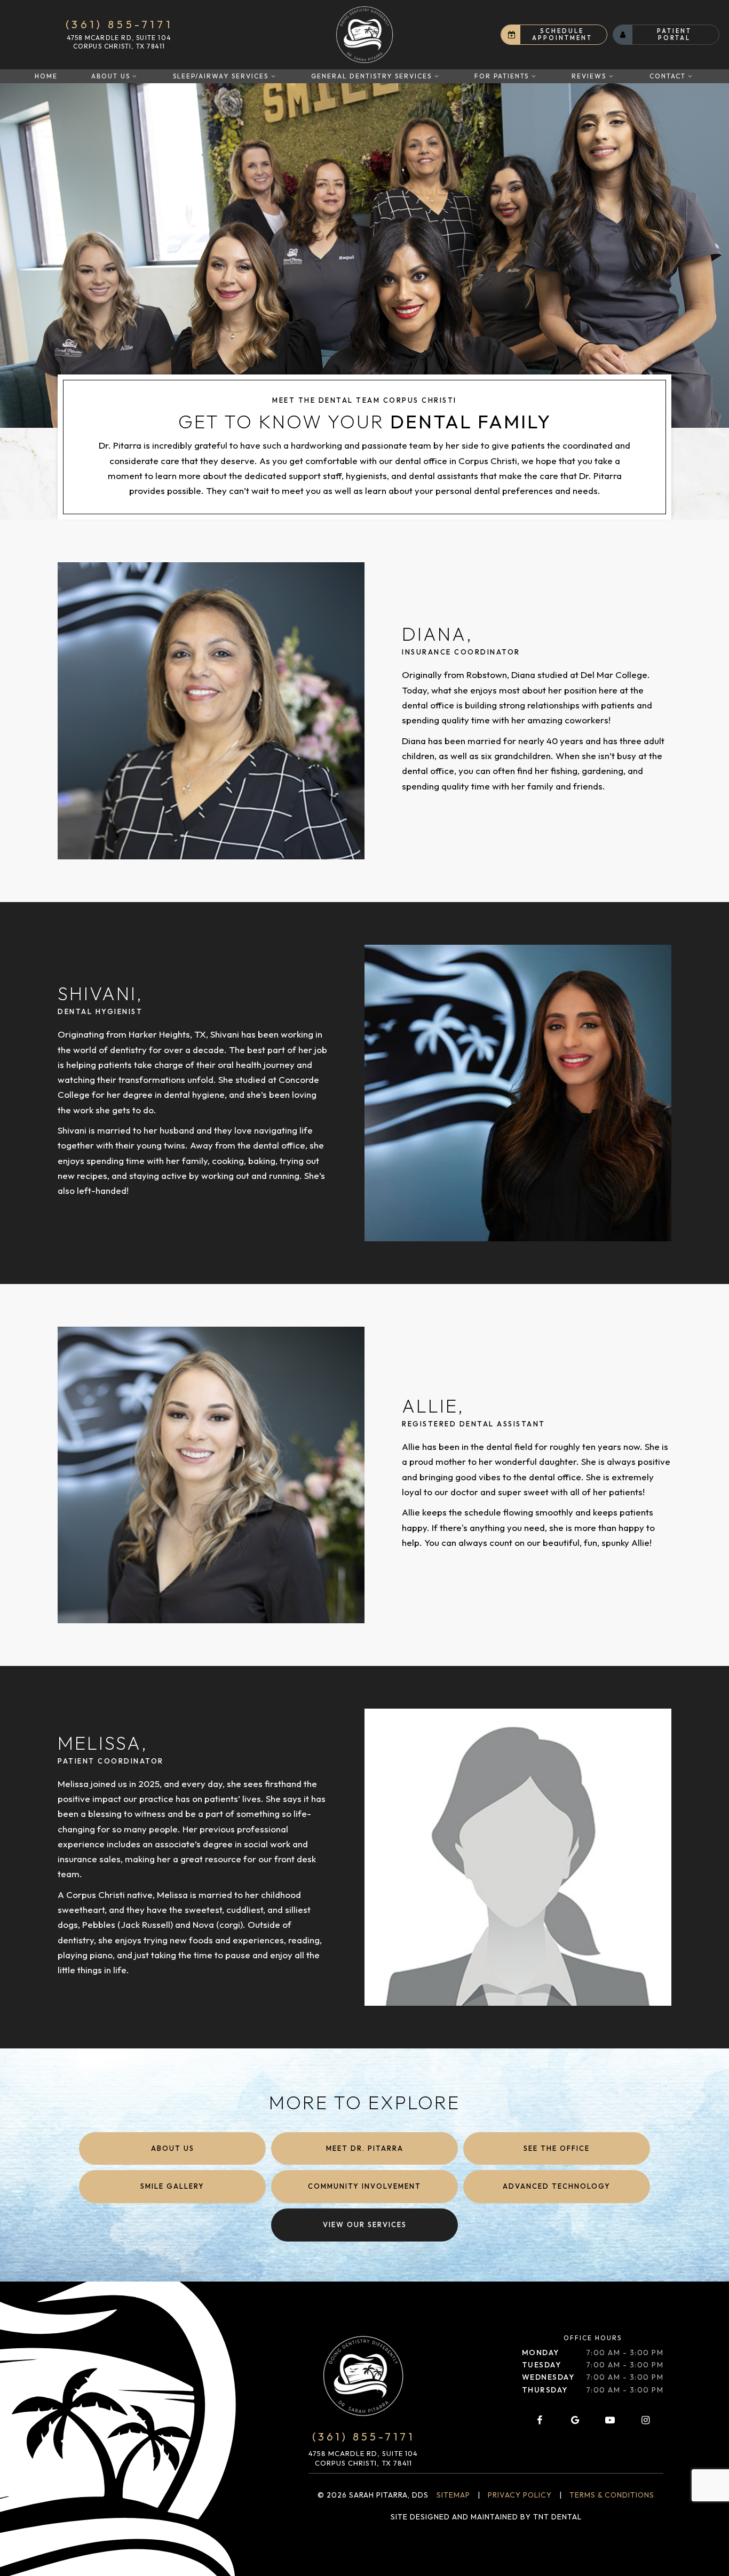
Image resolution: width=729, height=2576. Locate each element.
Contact (668, 76)
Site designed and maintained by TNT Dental (486, 2517)
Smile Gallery (172, 2186)
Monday (541, 2352)
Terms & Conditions (612, 2495)
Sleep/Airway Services (221, 76)
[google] (575, 2420)
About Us (111, 76)
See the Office (557, 2148)
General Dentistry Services (371, 76)
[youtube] (610, 2420)
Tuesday (542, 2365)
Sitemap (453, 2495)
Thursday (545, 2390)
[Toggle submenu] (135, 76)
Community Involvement (364, 2186)
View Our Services (365, 2224)
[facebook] (540, 2420)
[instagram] (646, 2420)
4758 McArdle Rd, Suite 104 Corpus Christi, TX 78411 (119, 42)
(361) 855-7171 (119, 25)
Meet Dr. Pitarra (365, 2148)
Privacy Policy (520, 2495)
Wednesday (548, 2377)
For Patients (502, 76)
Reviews (589, 76)
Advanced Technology (557, 2186)
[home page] (364, 35)
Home (46, 76)
